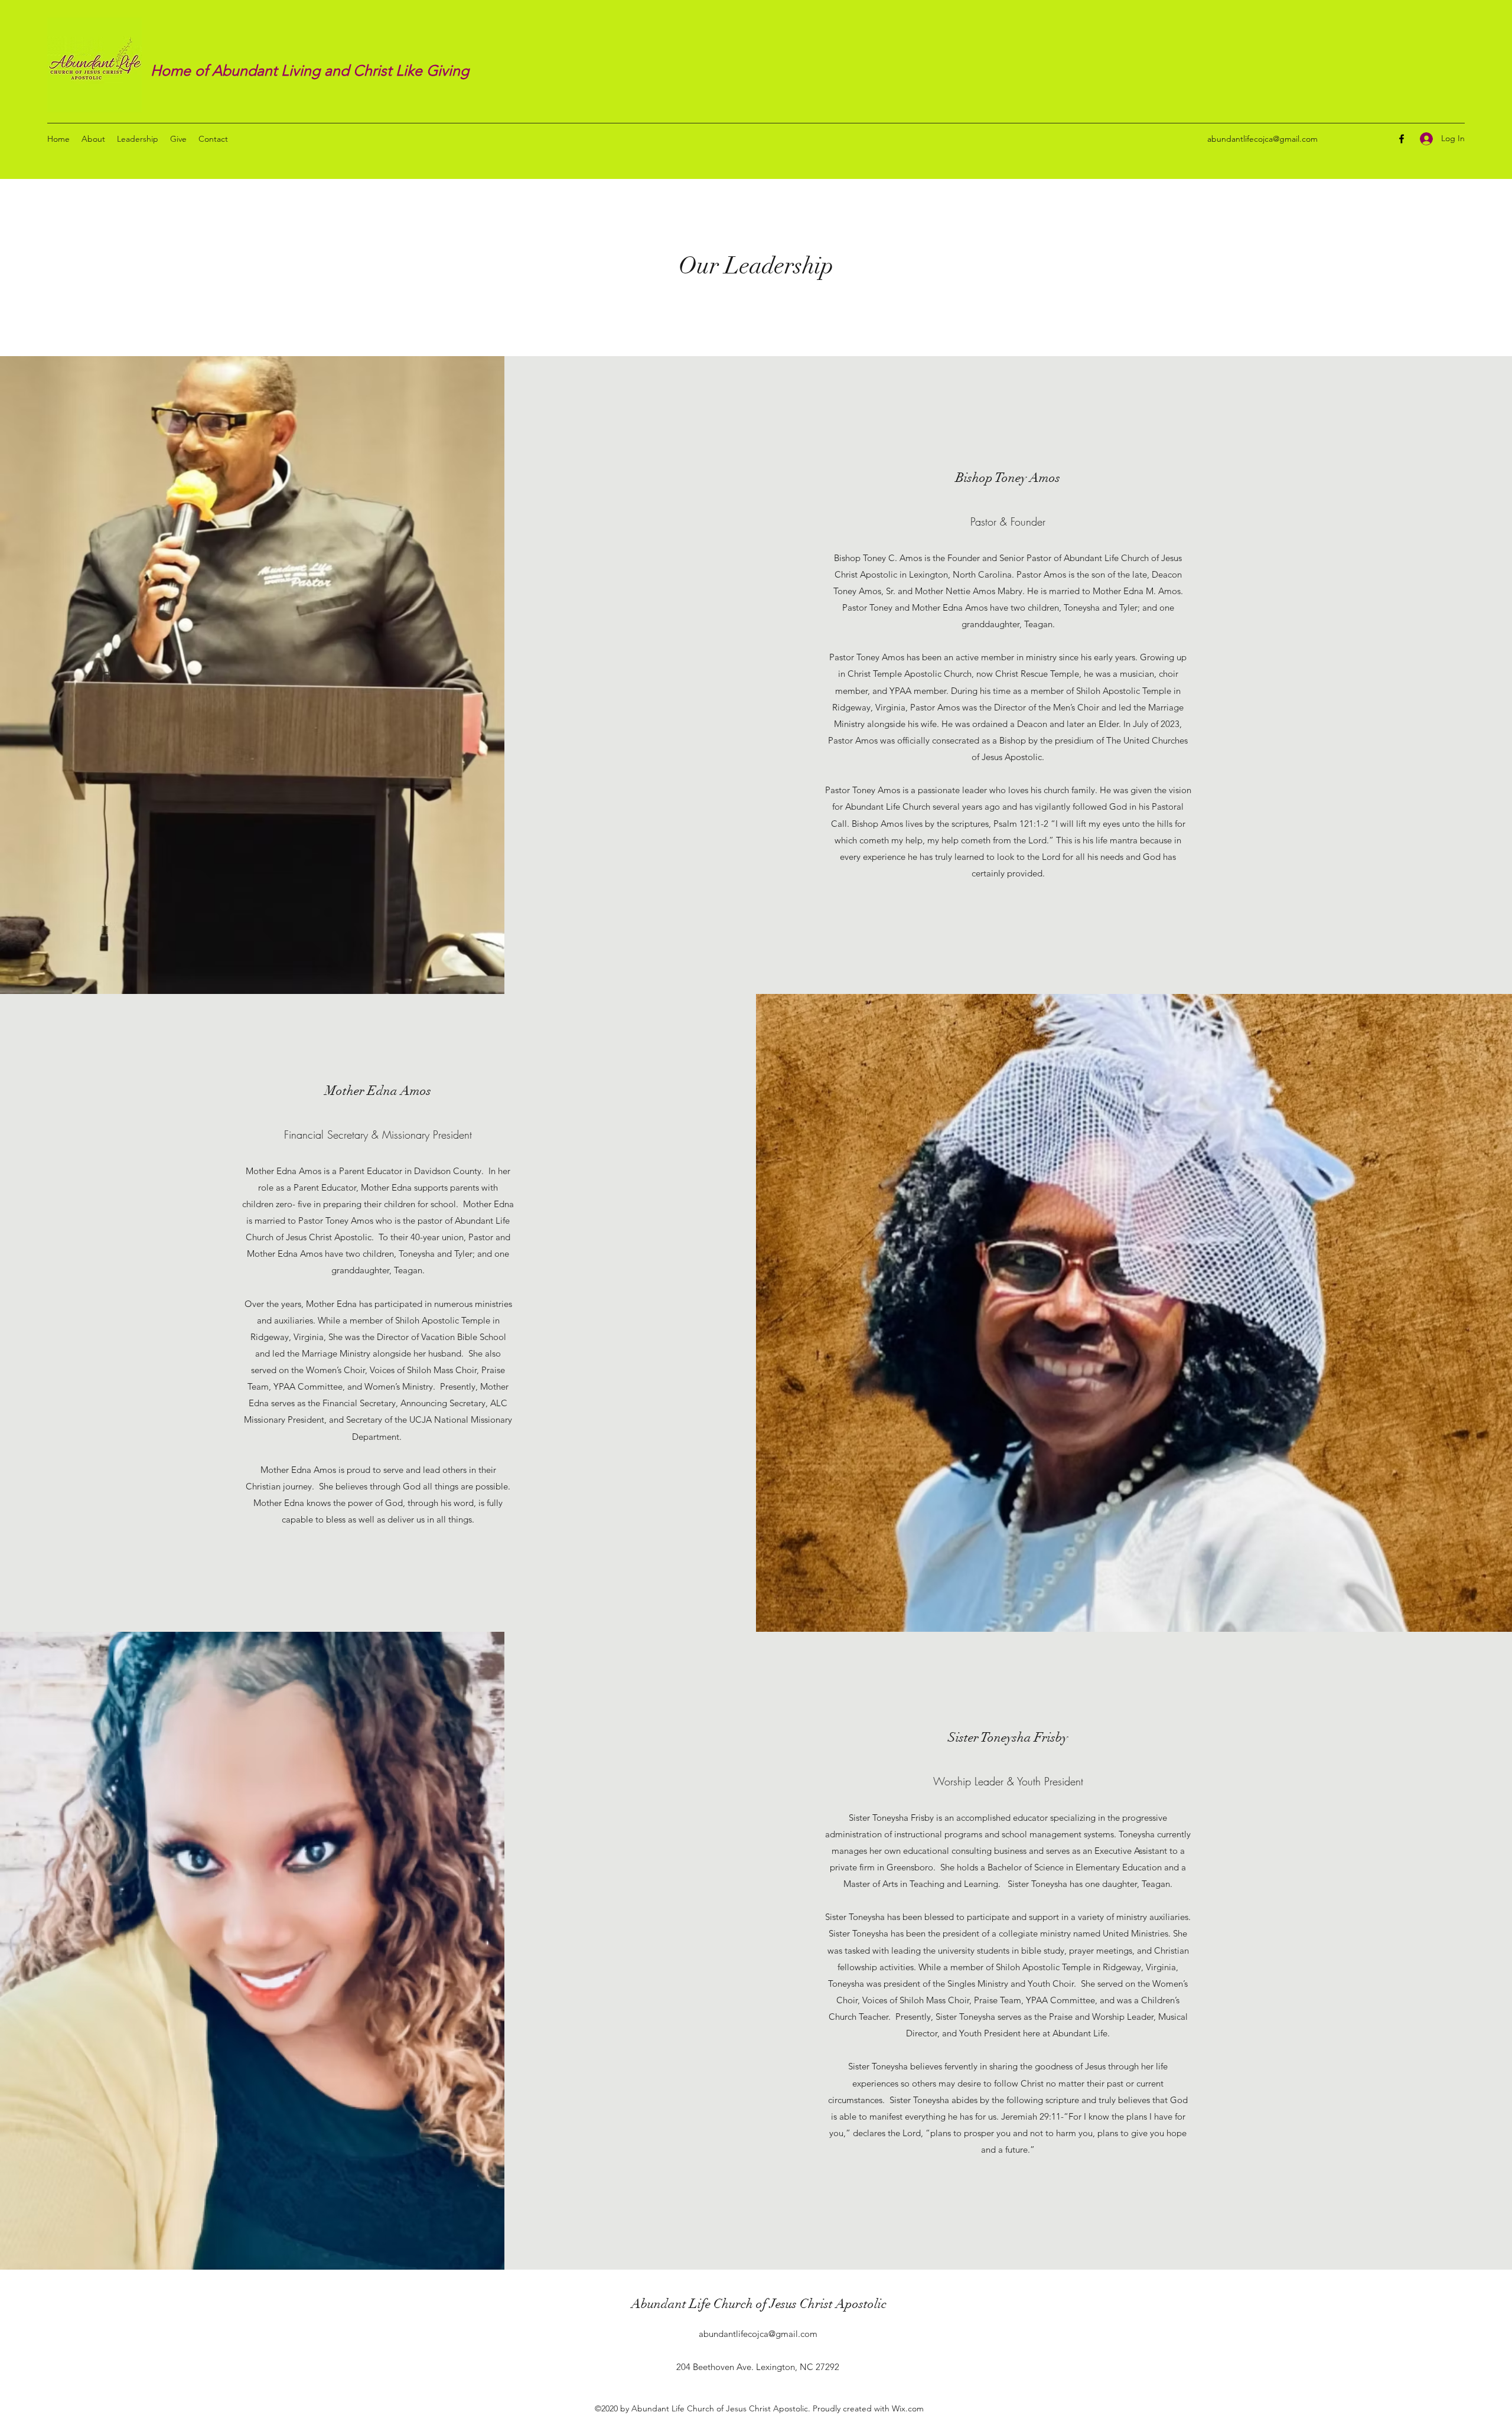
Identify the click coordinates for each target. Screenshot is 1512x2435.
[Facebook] (1402, 139)
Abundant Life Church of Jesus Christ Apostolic (759, 2304)
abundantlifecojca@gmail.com (1262, 139)
